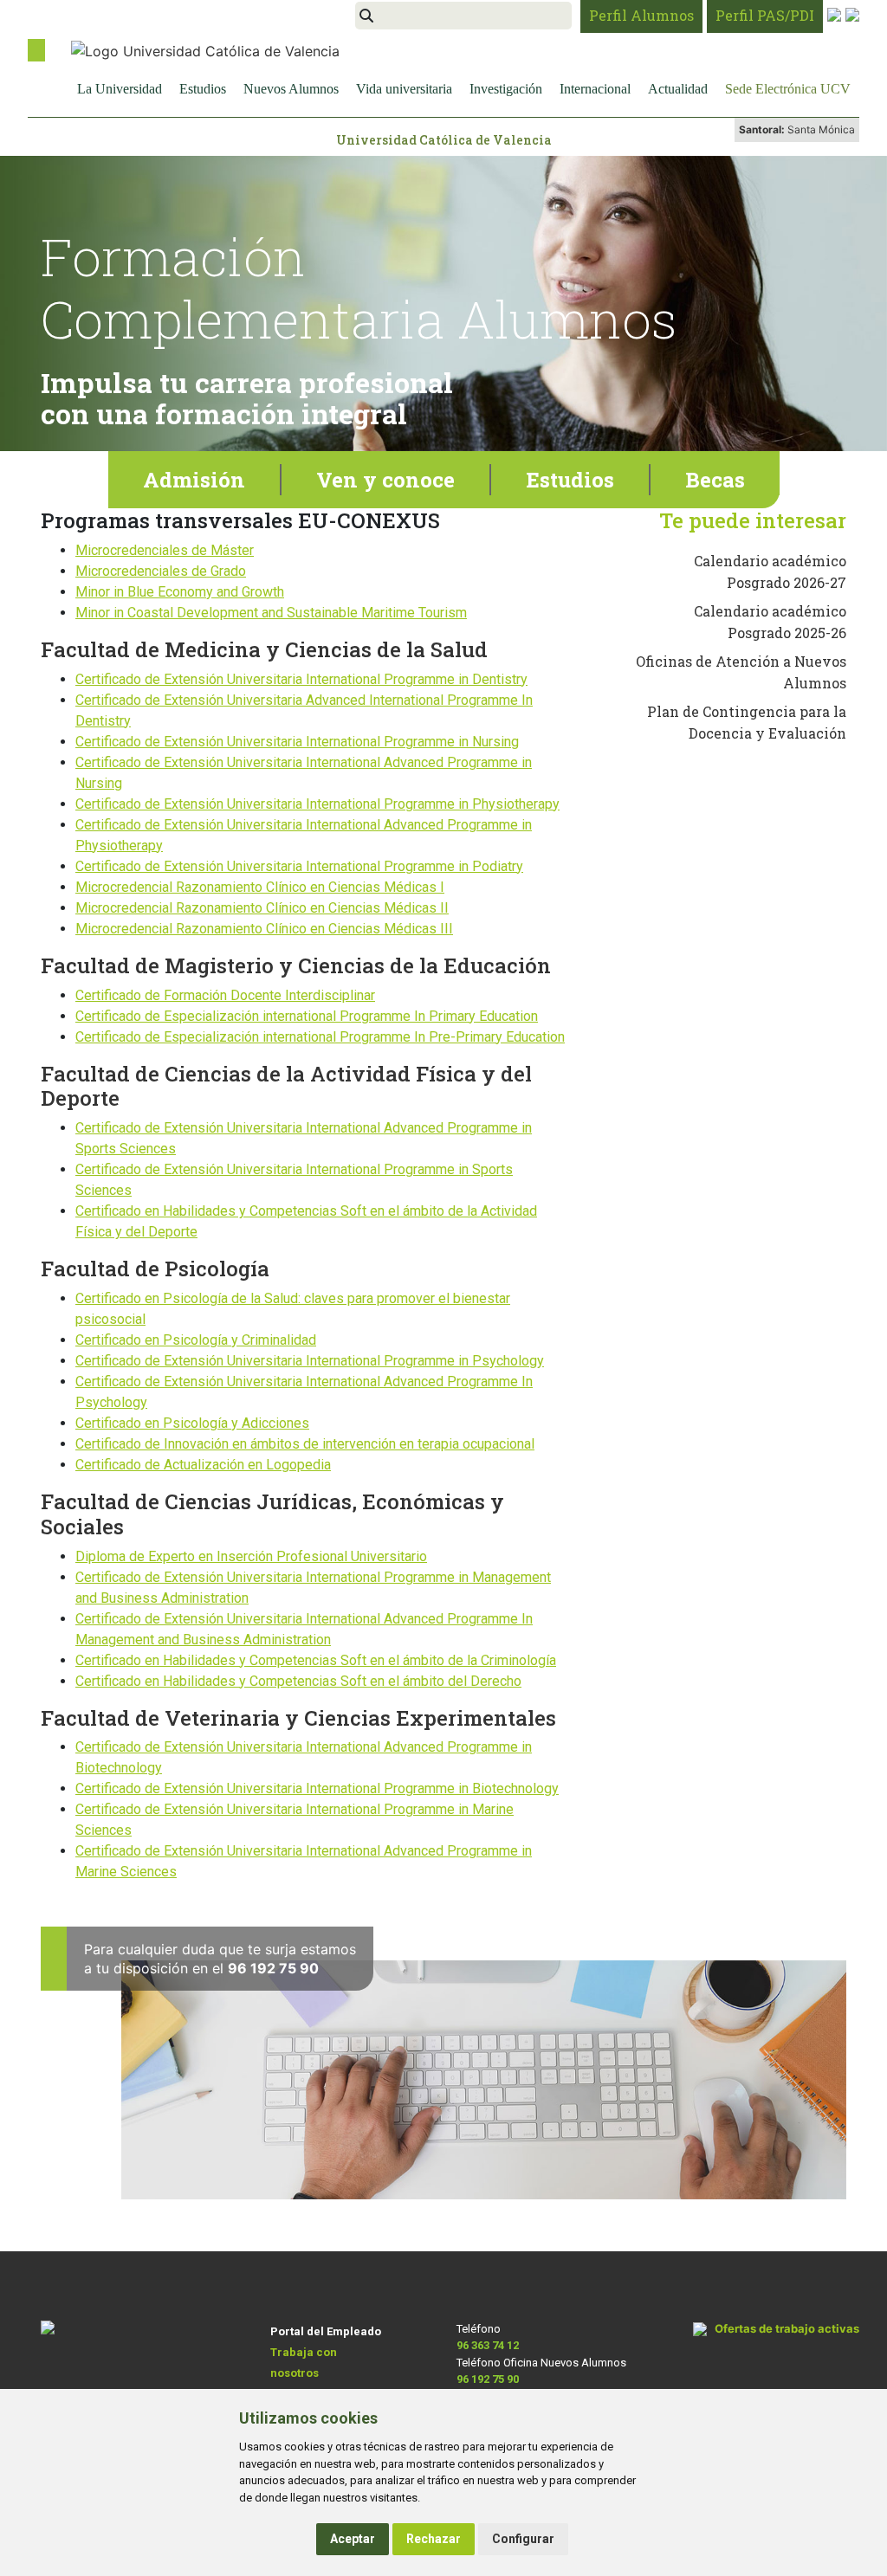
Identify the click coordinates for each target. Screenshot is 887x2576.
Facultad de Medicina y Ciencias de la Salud (264, 649)
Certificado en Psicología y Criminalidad (196, 1340)
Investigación (506, 89)
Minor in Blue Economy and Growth (180, 592)
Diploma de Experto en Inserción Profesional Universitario (251, 1556)
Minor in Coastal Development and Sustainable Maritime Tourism (271, 613)
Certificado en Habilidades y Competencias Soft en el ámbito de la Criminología (316, 1660)
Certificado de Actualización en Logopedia (203, 1465)
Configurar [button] (523, 2539)
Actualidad (678, 89)
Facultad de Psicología (155, 1269)
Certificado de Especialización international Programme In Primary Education (307, 1016)
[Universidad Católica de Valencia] (205, 49)
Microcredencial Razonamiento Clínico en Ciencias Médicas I (260, 887)
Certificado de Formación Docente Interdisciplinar (225, 995)
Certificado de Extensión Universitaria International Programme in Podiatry (299, 866)
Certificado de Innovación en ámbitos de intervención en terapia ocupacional (305, 1444)
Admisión (194, 480)
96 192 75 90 (488, 2379)
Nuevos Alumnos (291, 89)
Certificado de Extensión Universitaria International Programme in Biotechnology (317, 1788)
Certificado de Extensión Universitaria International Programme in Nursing (297, 742)
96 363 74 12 (488, 2345)
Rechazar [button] (434, 2539)
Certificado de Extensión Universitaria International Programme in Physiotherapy (317, 804)
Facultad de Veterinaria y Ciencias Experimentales (298, 1718)
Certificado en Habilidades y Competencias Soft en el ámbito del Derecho (298, 1681)
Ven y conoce (385, 480)
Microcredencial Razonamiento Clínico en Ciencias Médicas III (264, 929)
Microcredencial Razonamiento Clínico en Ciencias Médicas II (262, 908)
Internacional (595, 89)
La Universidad (120, 89)
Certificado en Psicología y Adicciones (192, 1423)
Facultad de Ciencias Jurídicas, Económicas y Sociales (272, 1514)
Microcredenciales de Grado (161, 571)
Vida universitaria (404, 89)
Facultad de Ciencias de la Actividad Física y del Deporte (286, 1086)
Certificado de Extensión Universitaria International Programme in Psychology (310, 1361)
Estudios (203, 89)
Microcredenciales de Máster (165, 550)
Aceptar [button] (353, 2539)
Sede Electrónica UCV (788, 89)
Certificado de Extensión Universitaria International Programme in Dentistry (301, 679)
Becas (715, 480)
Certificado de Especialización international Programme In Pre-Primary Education (320, 1037)
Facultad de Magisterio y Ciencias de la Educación (296, 965)
